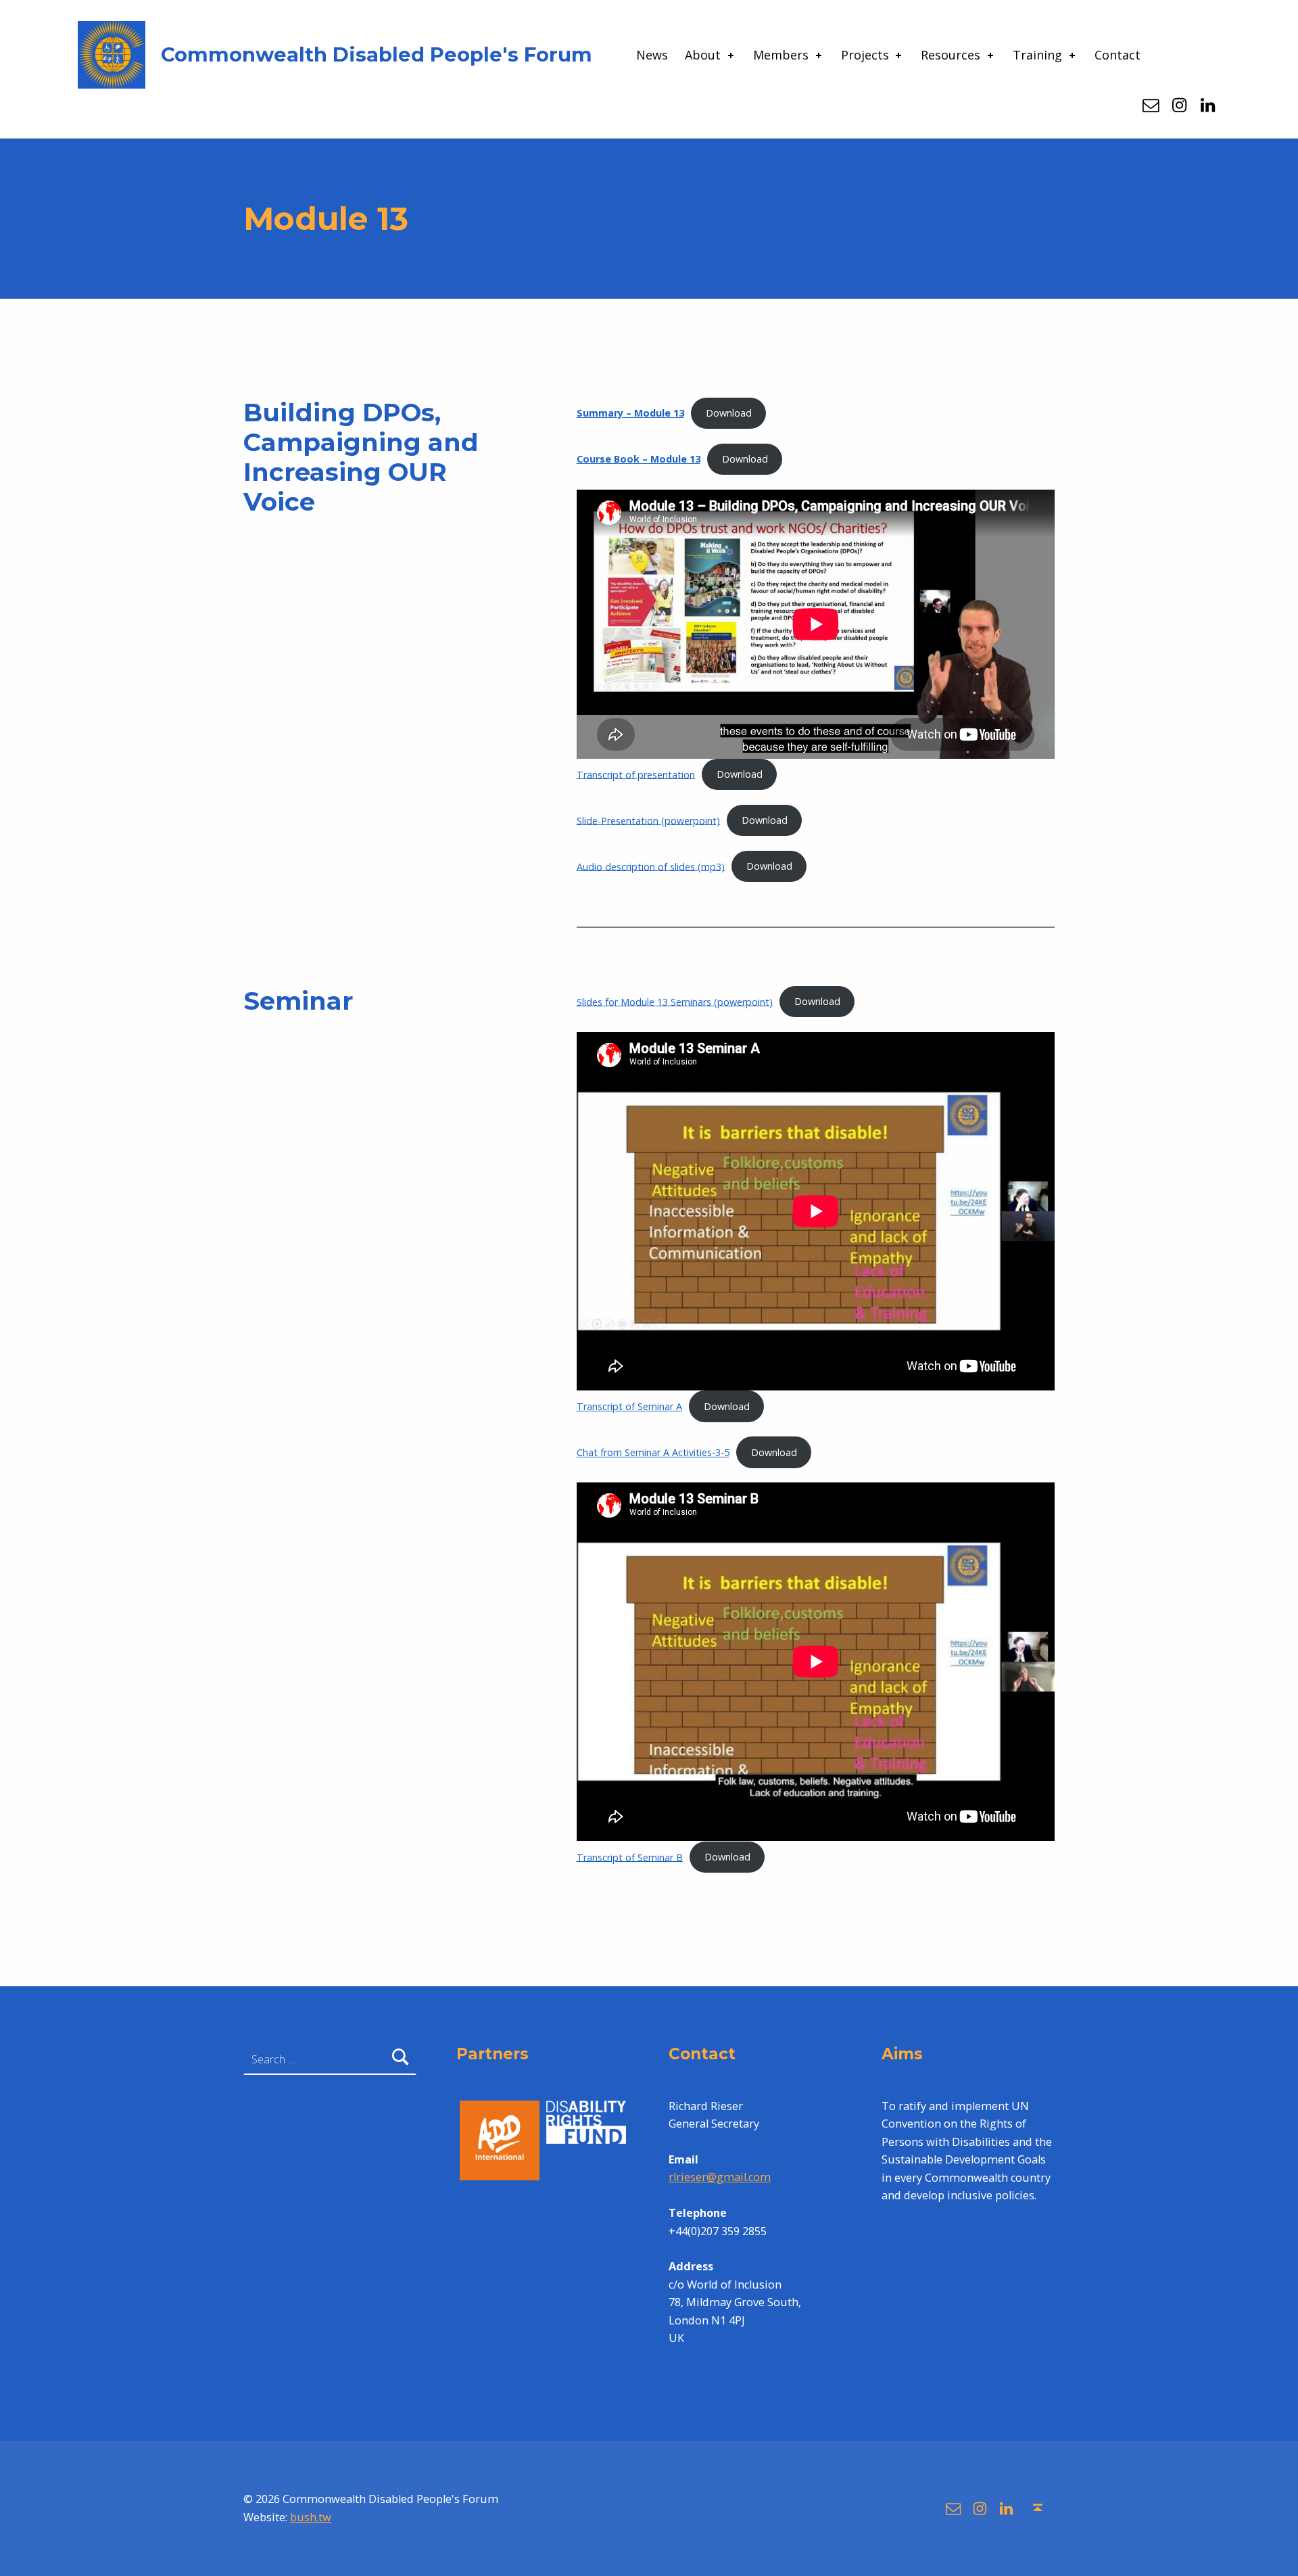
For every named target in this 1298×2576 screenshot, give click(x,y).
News (652, 55)
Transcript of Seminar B (630, 1857)
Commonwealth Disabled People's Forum (377, 54)
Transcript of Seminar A (629, 1406)
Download (729, 413)
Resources (951, 55)
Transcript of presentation (636, 774)
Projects (865, 55)
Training (1037, 55)
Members (781, 55)
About (703, 55)
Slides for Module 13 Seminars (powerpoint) (675, 1001)
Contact (1117, 55)
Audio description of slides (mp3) (651, 866)
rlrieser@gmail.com (720, 2177)
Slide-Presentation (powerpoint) (648, 820)
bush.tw (311, 2517)
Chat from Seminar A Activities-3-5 (653, 1452)
